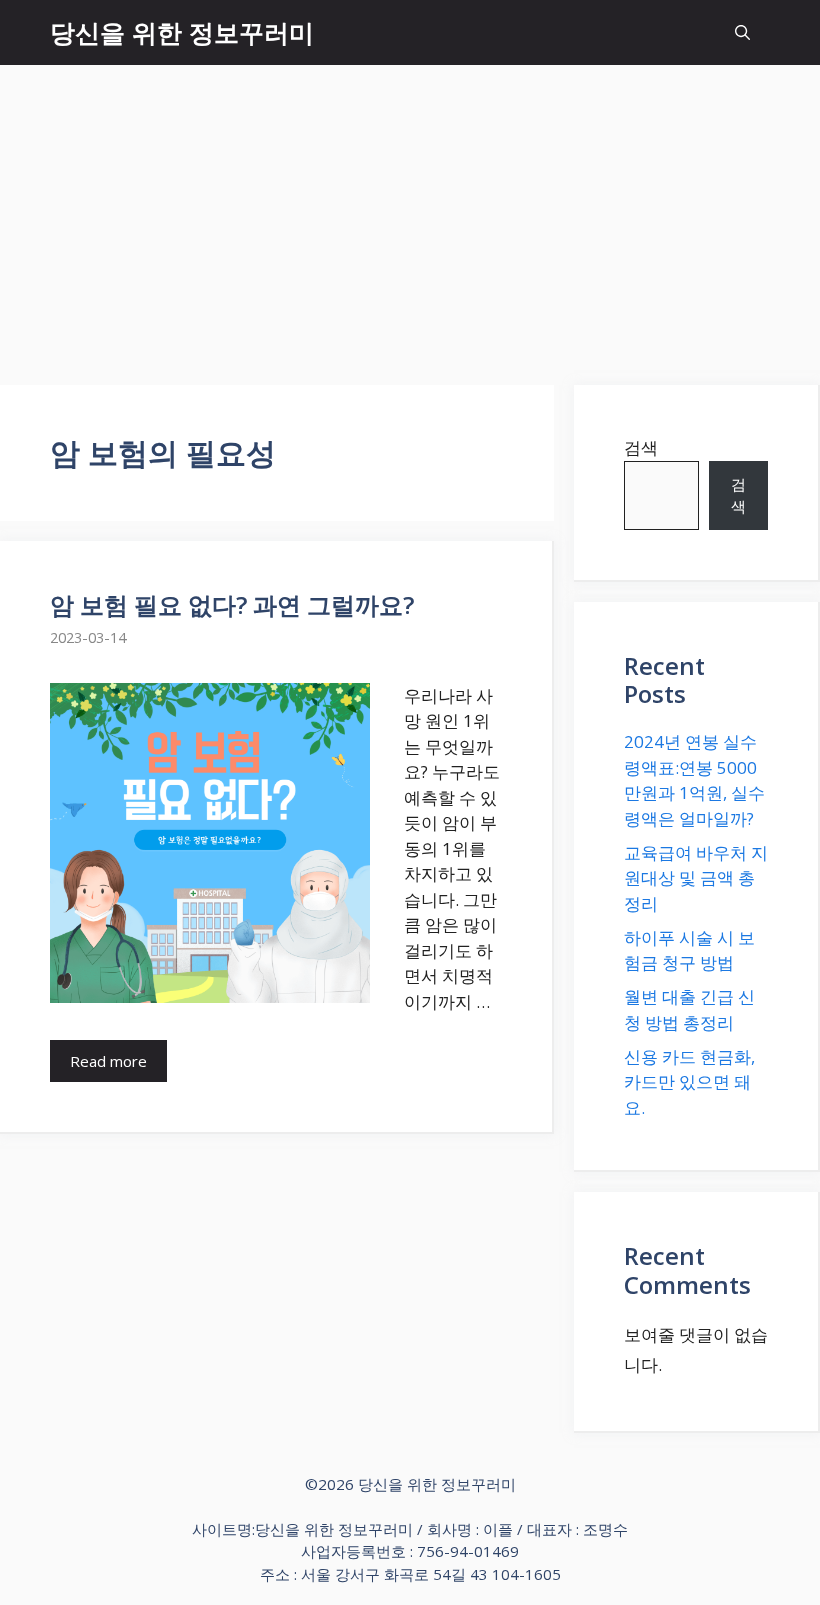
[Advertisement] (410, 215)
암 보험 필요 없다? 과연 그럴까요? (232, 604)
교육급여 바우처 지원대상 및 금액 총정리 (696, 878)
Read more (108, 1061)
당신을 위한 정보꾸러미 (182, 32)
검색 (641, 447)
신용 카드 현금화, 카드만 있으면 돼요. (689, 1082)
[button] (742, 32)
